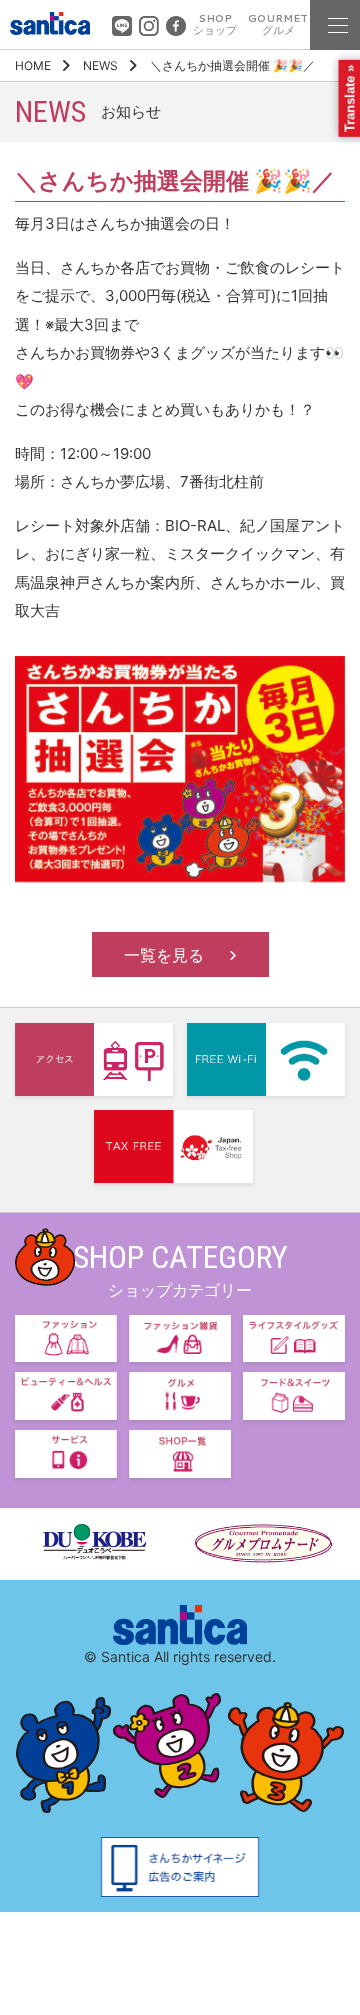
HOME (33, 65)
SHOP (215, 24)
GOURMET (278, 24)
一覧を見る (164, 955)
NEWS (100, 65)
